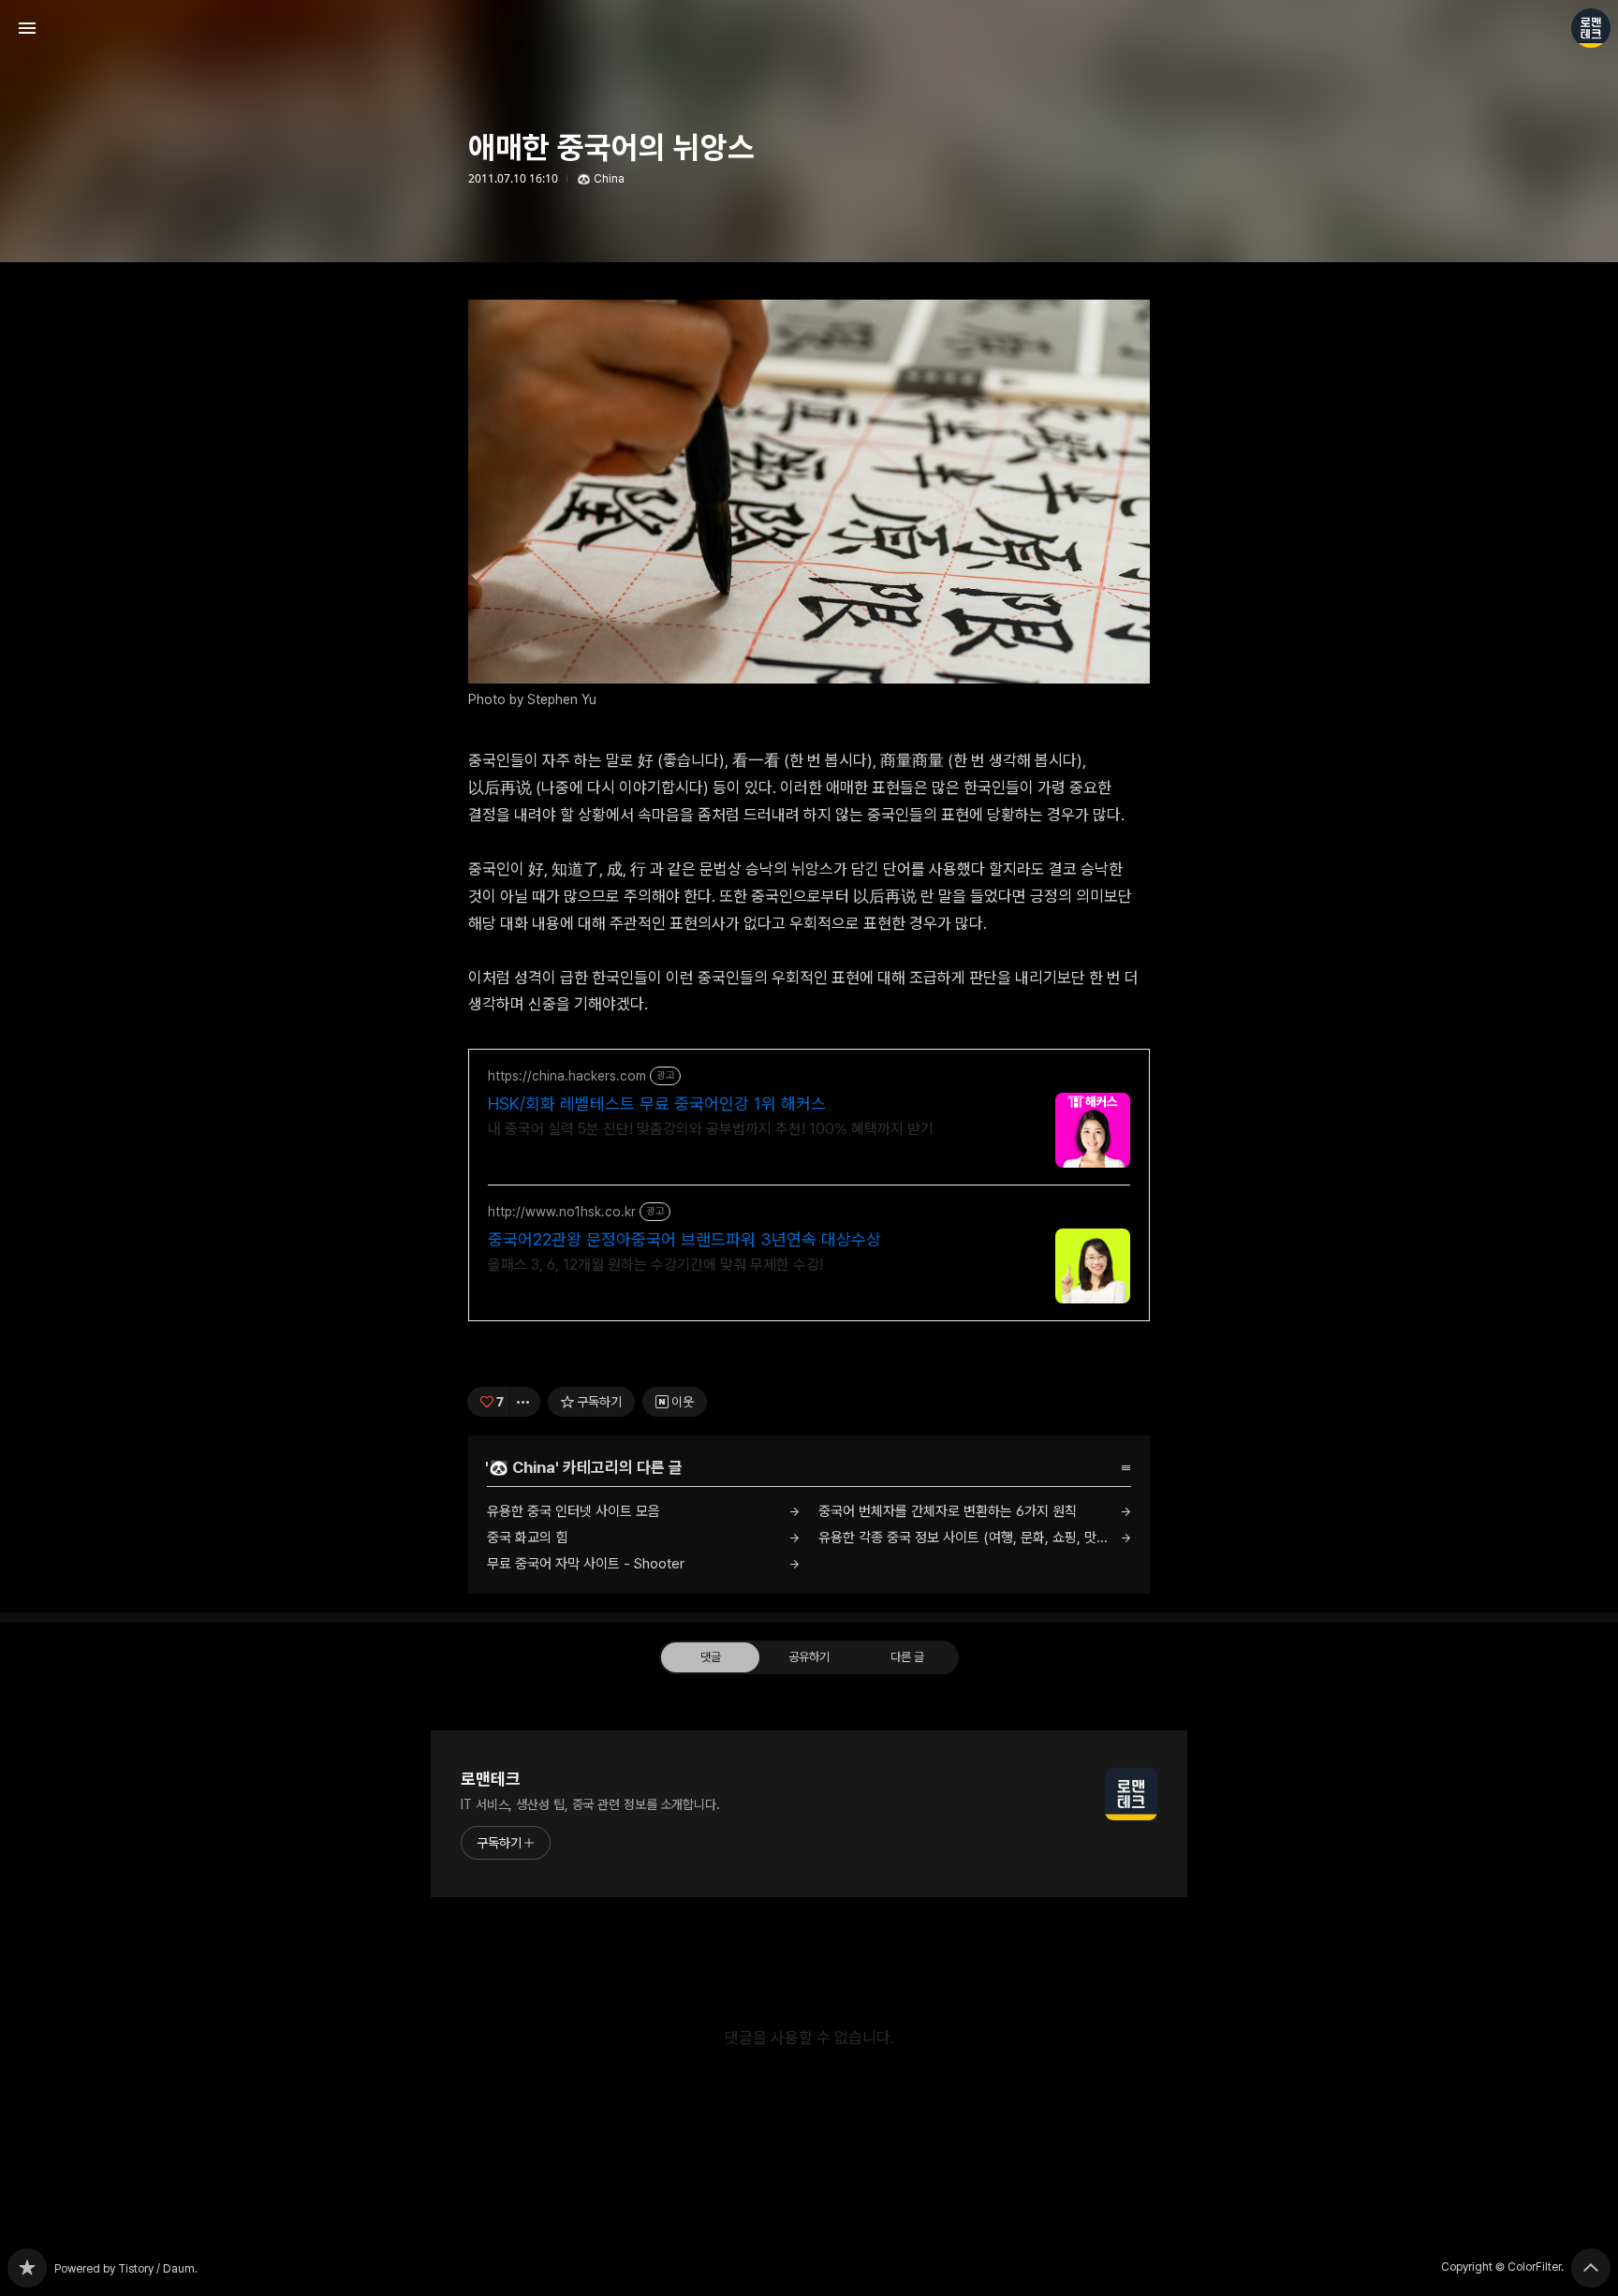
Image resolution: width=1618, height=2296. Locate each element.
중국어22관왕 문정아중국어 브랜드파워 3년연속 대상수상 (684, 1239)
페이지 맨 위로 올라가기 (1591, 2268)
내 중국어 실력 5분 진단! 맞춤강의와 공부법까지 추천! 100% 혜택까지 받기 (711, 1129)
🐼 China (601, 179)
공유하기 (809, 1657)
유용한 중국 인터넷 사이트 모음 (574, 1511)
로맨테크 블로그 (27, 2268)
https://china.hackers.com (567, 1076)
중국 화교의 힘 (527, 1538)
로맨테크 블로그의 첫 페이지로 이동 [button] (809, 28)
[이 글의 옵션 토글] (525, 1402)
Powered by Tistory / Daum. (126, 2269)
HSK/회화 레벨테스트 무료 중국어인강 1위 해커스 (657, 1104)
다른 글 (907, 1657)
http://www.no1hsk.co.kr (562, 1212)
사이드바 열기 (27, 28)
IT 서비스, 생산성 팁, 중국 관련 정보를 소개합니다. (590, 1804)
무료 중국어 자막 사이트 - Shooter (586, 1564)
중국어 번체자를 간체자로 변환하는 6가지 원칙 (948, 1511)
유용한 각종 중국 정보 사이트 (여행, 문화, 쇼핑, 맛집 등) (974, 1538)
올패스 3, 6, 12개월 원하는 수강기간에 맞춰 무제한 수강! (655, 1265)
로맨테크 (491, 1779)
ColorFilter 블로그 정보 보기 (1591, 28)
